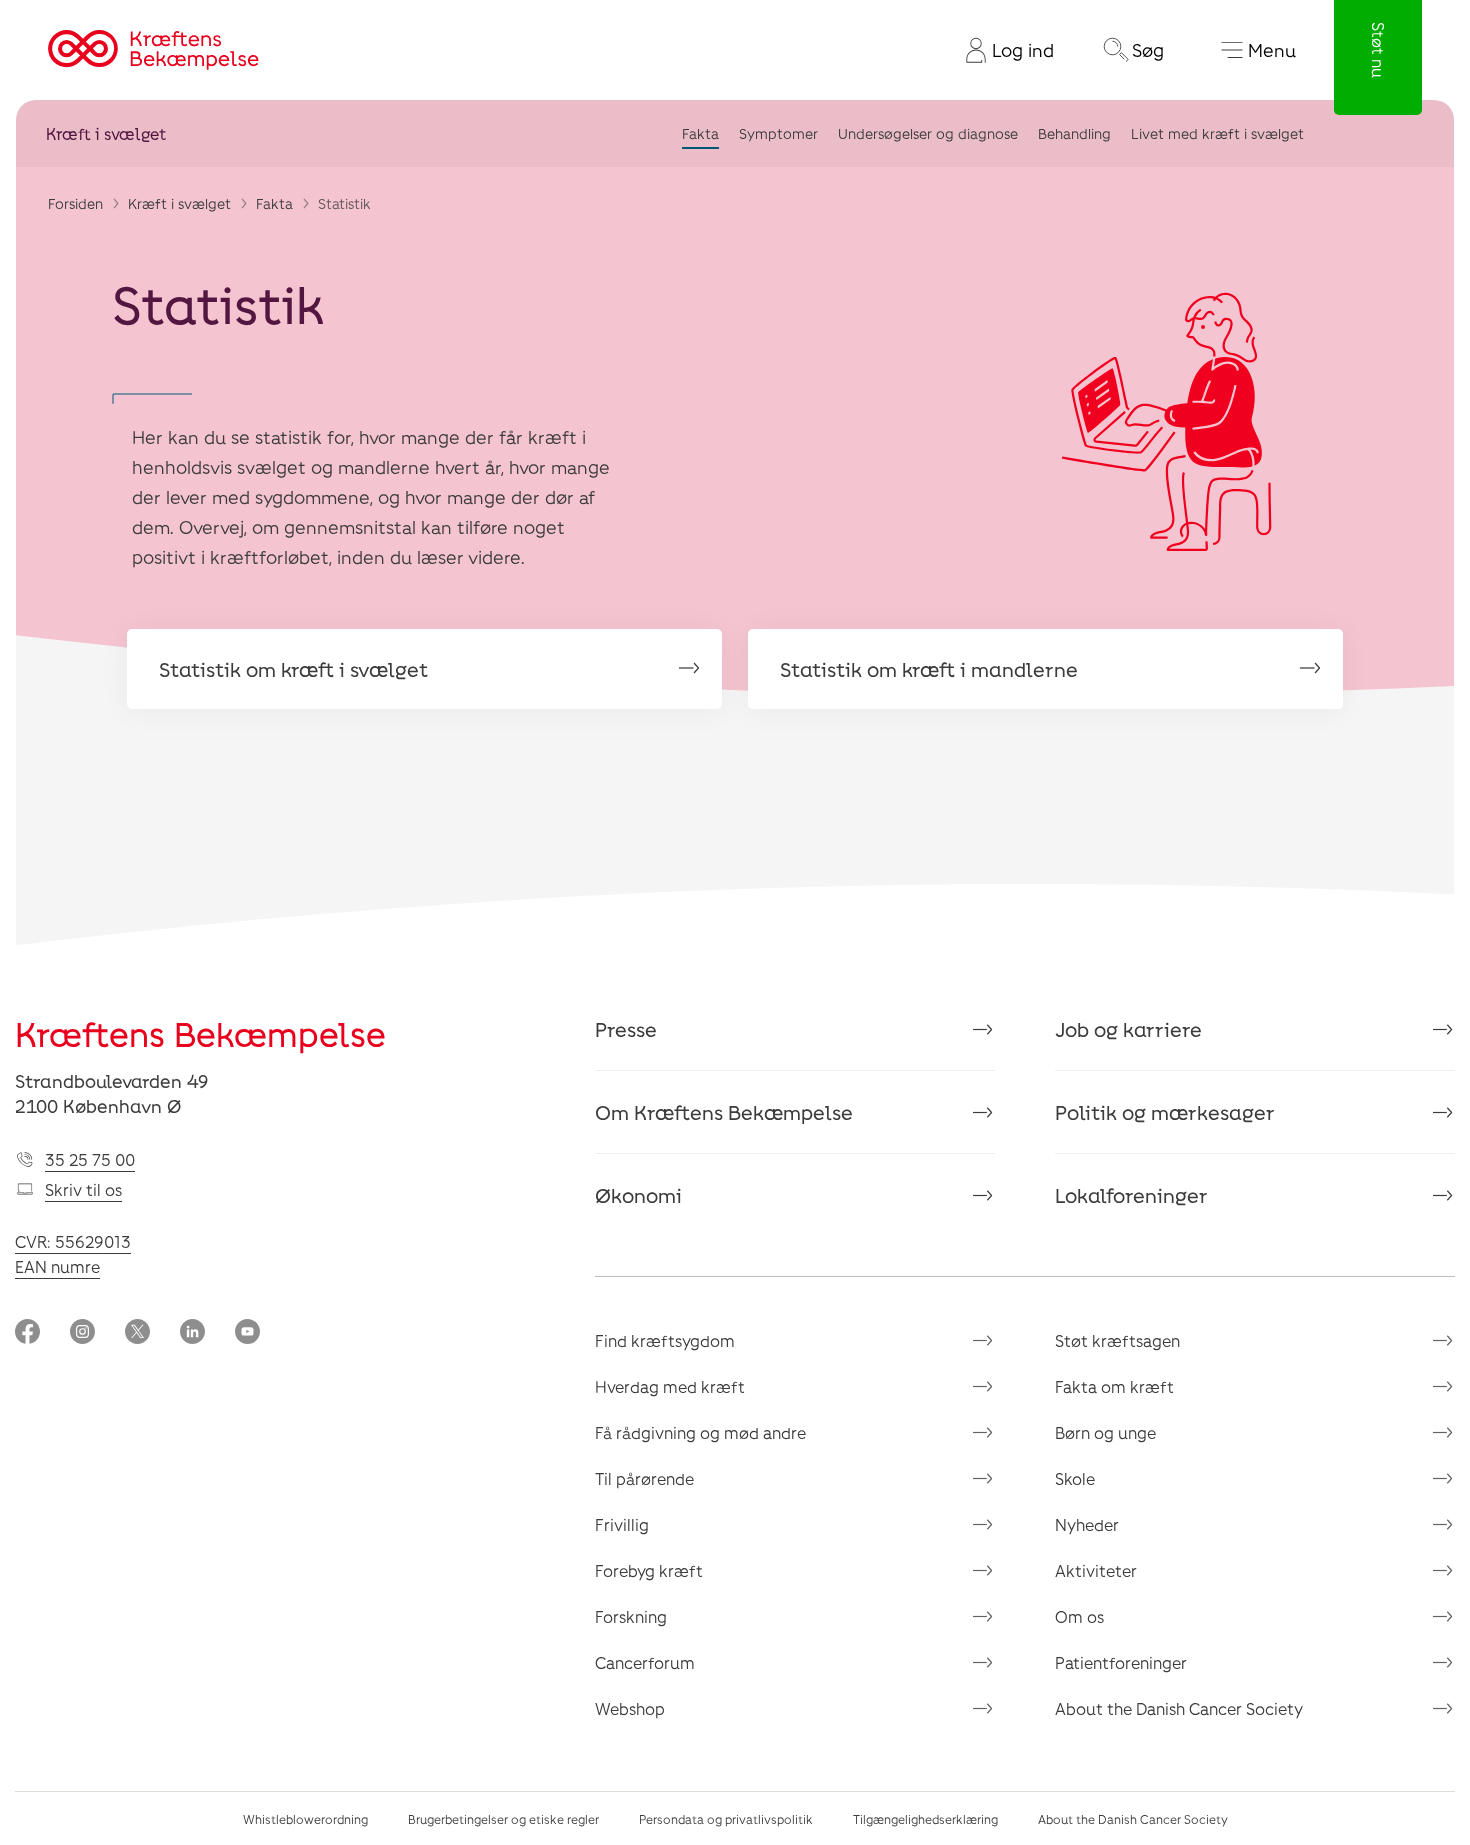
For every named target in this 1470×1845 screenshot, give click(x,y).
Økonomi (638, 1195)
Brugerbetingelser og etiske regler (503, 1819)
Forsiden (75, 203)
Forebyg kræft (649, 1570)
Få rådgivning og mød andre (700, 1432)
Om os (1079, 1616)
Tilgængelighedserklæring (925, 1819)
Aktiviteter (1096, 1570)
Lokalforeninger (1131, 1195)
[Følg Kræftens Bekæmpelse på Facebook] (27, 1333)
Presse (626, 1029)
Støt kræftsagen (1117, 1340)
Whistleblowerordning (305, 1819)
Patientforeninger (1121, 1662)
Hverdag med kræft (670, 1386)
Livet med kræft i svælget (1217, 133)
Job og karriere (1128, 1029)
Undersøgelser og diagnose (928, 133)
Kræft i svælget (106, 133)
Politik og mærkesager (1165, 1112)
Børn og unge (1105, 1432)
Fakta (700, 133)
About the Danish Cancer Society (1179, 1708)
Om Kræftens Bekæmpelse (724, 1112)
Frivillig (622, 1524)
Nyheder (1087, 1524)
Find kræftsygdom (665, 1340)
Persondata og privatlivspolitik (726, 1819)
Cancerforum (645, 1662)
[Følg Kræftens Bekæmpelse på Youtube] (247, 1333)
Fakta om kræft (1114, 1386)
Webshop (630, 1708)
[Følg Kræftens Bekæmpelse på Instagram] (82, 1333)
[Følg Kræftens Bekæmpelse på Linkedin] (192, 1333)
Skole (1075, 1478)
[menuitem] (1002, 50)
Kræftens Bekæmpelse (200, 1033)
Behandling (1074, 133)
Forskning (631, 1616)
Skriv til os (83, 1189)
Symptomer (778, 133)
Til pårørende (644, 1478)
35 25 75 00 (90, 1159)
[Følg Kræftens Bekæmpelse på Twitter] (137, 1333)
